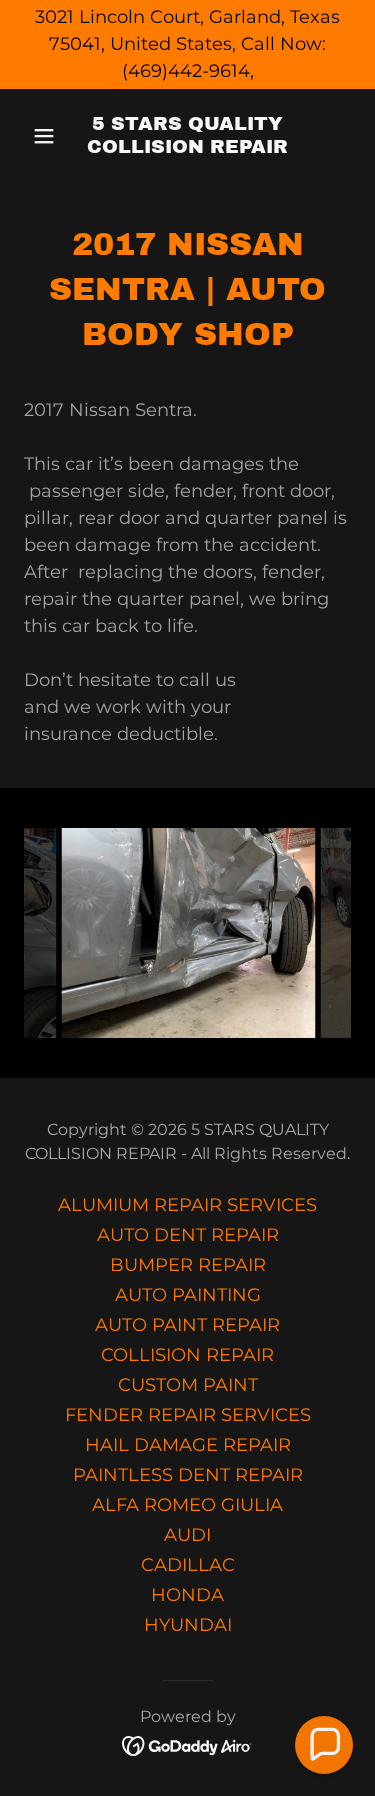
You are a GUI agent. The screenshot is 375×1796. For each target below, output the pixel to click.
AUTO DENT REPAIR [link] (188, 1235)
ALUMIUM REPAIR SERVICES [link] (187, 1205)
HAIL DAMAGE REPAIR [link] (188, 1445)
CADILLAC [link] (188, 1565)
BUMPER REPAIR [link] (188, 1265)
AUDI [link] (187, 1535)
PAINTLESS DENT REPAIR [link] (188, 1475)
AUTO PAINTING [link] (188, 1295)
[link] (187, 147)
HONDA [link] (187, 1595)
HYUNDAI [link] (188, 1625)
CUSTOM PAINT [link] (188, 1385)
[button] (48, 136)
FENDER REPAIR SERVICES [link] (188, 1415)
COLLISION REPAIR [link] (187, 1355)
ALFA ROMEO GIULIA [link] (187, 1505)
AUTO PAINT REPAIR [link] (187, 1325)
